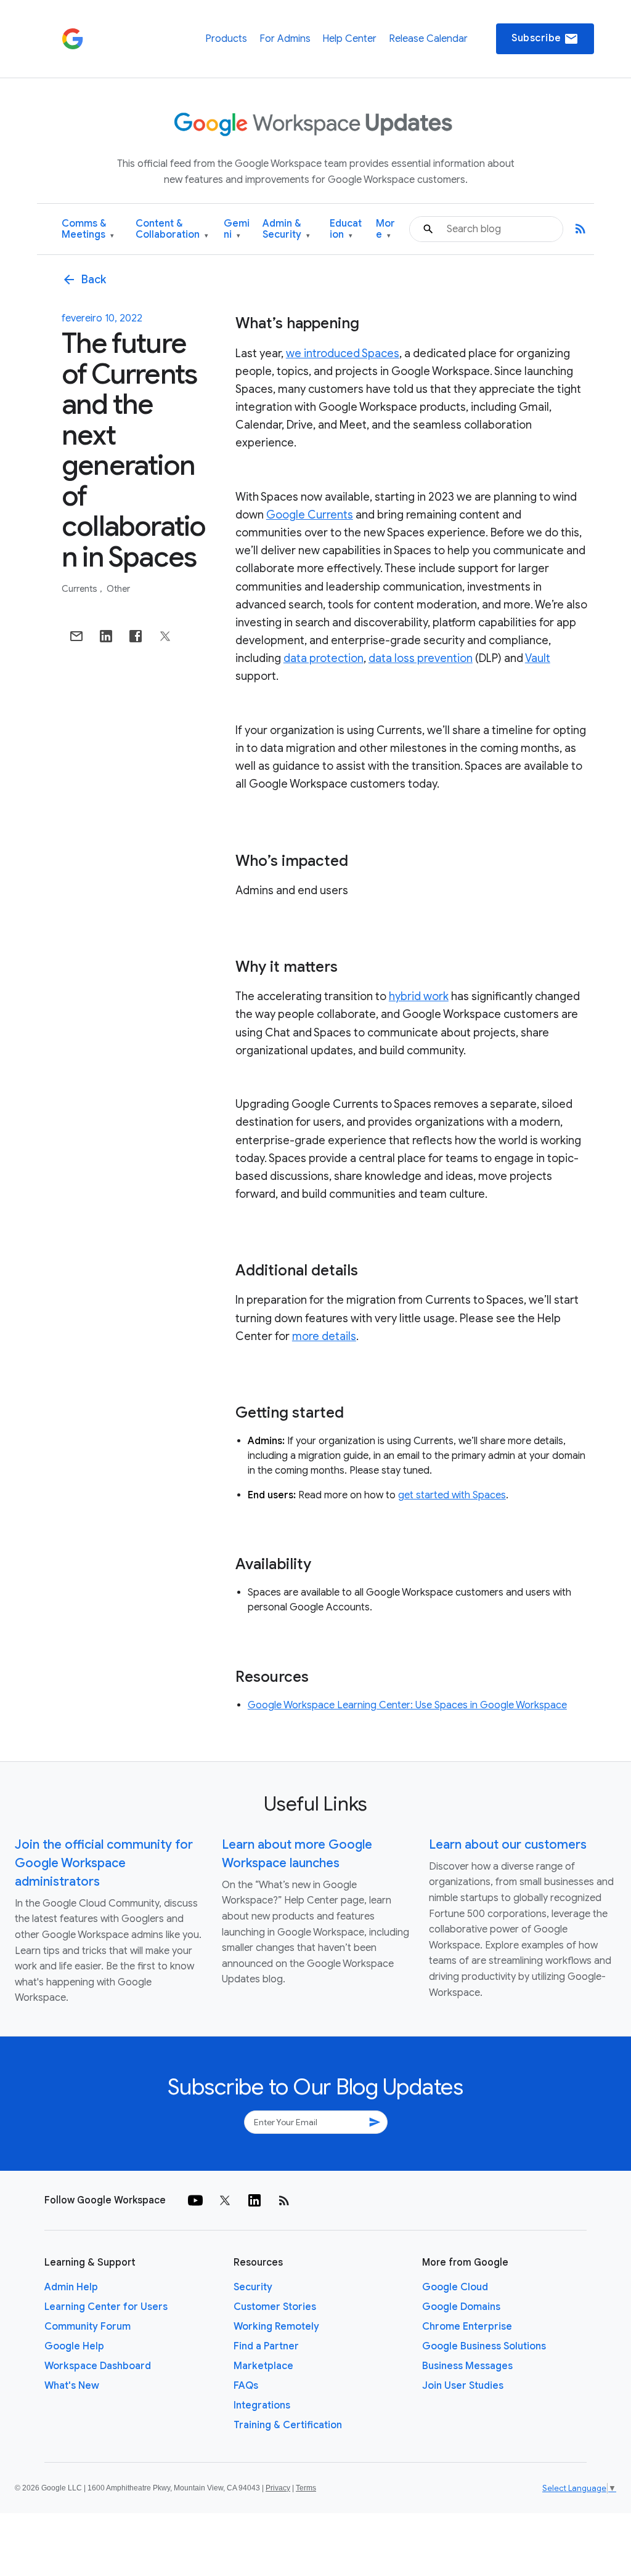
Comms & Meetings (88, 229)
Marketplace (263, 2366)
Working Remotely (276, 2327)
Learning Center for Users (106, 2307)
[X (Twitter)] (225, 2200)
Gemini (237, 229)
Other (118, 589)
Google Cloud (455, 2287)
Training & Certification (288, 2425)
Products (226, 39)
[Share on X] (165, 636)
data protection (324, 658)
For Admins (285, 39)
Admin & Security (286, 229)
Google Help (74, 2346)
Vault (538, 658)
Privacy (278, 2488)
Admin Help (71, 2287)
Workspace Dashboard (98, 2366)
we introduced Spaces (343, 353)
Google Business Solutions (484, 2346)
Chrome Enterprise (467, 2327)
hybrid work (419, 996)
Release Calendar (428, 39)
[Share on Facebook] (136, 636)
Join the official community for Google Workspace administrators (104, 1863)
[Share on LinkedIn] (106, 636)
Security (253, 2287)
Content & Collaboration (172, 229)
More (385, 229)
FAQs (246, 2386)
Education (346, 229)
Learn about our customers (508, 1845)
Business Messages (467, 2366)
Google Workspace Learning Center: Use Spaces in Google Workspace (407, 1705)
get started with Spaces (452, 1495)
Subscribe (545, 39)
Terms (306, 2488)
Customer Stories (275, 2307)
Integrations (262, 2405)
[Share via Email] (76, 636)
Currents (80, 589)
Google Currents (310, 515)
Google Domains (461, 2307)
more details (324, 1336)
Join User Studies (463, 2386)
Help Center (349, 39)
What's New (72, 2386)
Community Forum (88, 2327)
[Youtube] (195, 2200)
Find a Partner (266, 2346)
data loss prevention (421, 658)
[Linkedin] (254, 2200)
